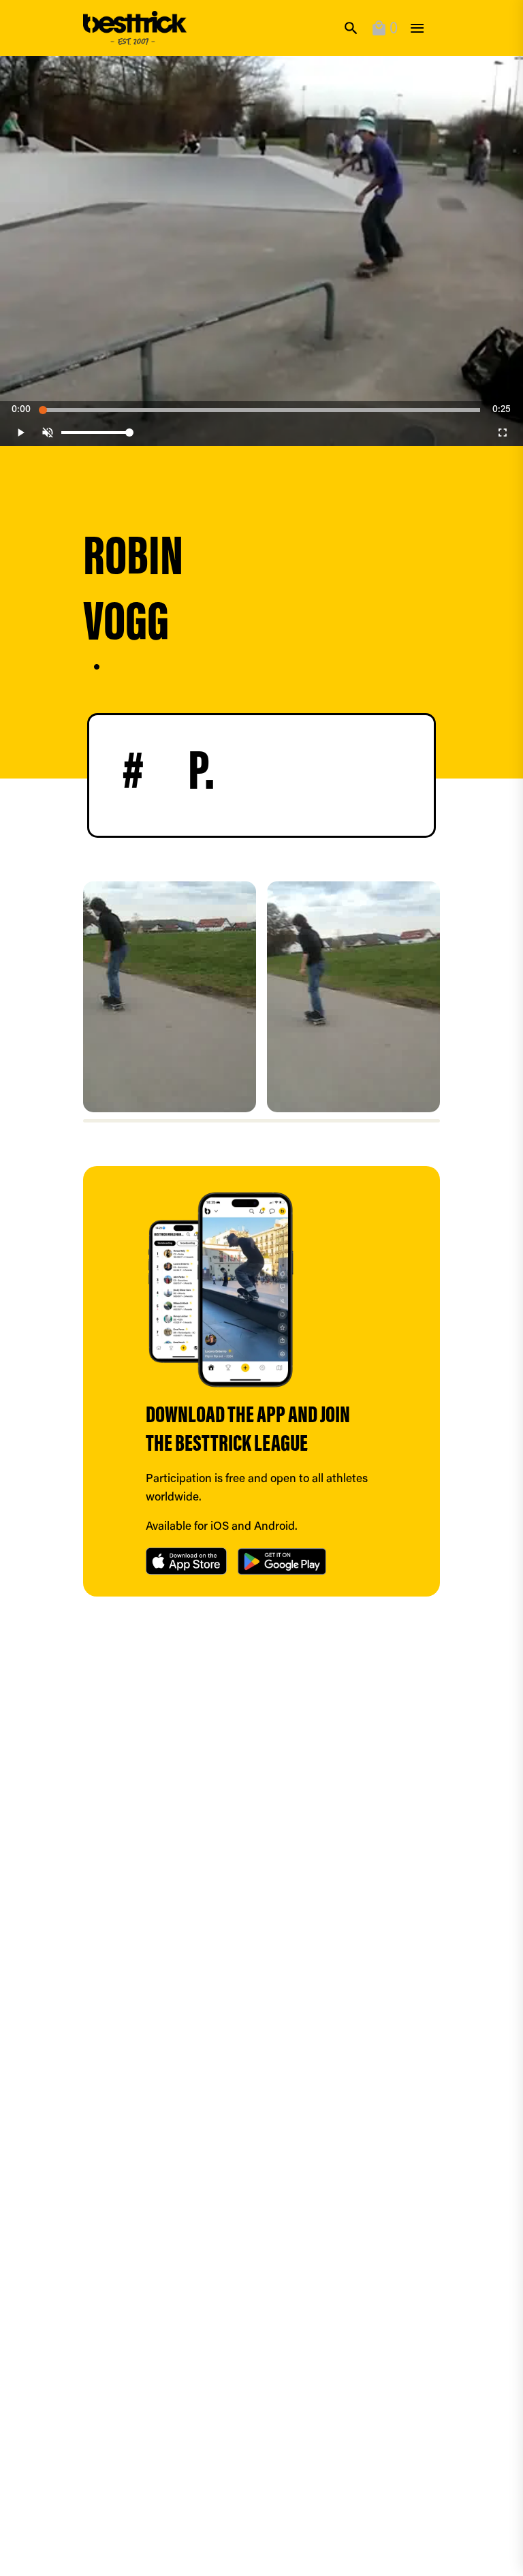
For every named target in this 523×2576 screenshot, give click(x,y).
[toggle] (417, 28)
